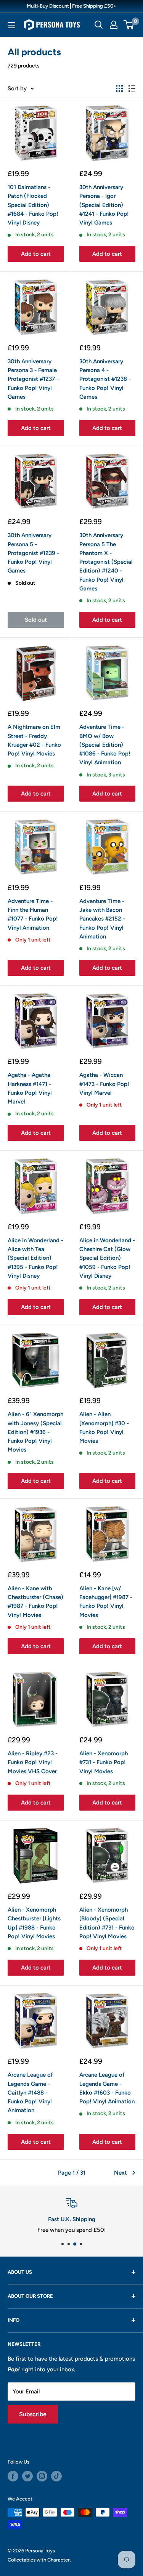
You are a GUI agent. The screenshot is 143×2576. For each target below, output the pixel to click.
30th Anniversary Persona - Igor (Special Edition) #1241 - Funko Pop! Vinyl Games (104, 205)
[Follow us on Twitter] (27, 2476)
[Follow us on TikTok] (56, 2476)
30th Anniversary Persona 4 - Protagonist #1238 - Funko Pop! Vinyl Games (105, 379)
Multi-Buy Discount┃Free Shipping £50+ (71, 6)
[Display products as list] (132, 88)
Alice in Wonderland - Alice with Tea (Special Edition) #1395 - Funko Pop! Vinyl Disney (35, 1258)
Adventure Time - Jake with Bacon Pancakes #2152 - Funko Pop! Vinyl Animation (102, 919)
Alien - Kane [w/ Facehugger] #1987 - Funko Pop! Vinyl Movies (106, 1602)
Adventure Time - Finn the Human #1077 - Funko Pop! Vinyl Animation (33, 914)
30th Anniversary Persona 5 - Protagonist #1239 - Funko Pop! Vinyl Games (33, 553)
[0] (129, 25)
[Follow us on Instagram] (42, 2476)
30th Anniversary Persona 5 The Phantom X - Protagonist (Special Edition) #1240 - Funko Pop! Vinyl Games (106, 562)
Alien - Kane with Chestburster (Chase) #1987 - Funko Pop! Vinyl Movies (35, 1602)
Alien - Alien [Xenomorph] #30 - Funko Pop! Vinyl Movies (104, 1428)
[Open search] (99, 25)
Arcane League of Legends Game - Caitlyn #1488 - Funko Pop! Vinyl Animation (30, 2092)
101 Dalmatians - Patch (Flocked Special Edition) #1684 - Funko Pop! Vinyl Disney (33, 205)
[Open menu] (11, 25)
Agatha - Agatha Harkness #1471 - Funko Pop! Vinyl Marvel (30, 1088)
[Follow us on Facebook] (13, 2476)
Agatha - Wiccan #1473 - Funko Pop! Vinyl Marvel (104, 1084)
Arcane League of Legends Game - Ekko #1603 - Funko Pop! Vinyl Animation (107, 2088)
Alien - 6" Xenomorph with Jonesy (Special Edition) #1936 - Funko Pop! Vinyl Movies (35, 1432)
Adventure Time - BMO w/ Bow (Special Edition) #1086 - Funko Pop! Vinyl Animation (105, 745)
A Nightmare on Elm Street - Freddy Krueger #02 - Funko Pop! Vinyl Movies (34, 740)
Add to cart (36, 254)
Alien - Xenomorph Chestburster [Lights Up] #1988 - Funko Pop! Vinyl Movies (34, 1923)
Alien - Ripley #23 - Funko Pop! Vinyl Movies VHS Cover (33, 1762)
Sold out (36, 620)
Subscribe (33, 2414)
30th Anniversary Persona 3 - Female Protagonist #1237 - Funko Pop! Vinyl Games (33, 379)
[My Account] (114, 25)
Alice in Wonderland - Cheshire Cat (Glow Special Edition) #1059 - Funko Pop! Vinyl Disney (107, 1258)
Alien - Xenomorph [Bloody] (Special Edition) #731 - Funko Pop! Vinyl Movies (107, 1923)
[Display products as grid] (119, 88)
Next (121, 2173)
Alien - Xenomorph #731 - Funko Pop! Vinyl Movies (104, 1762)
